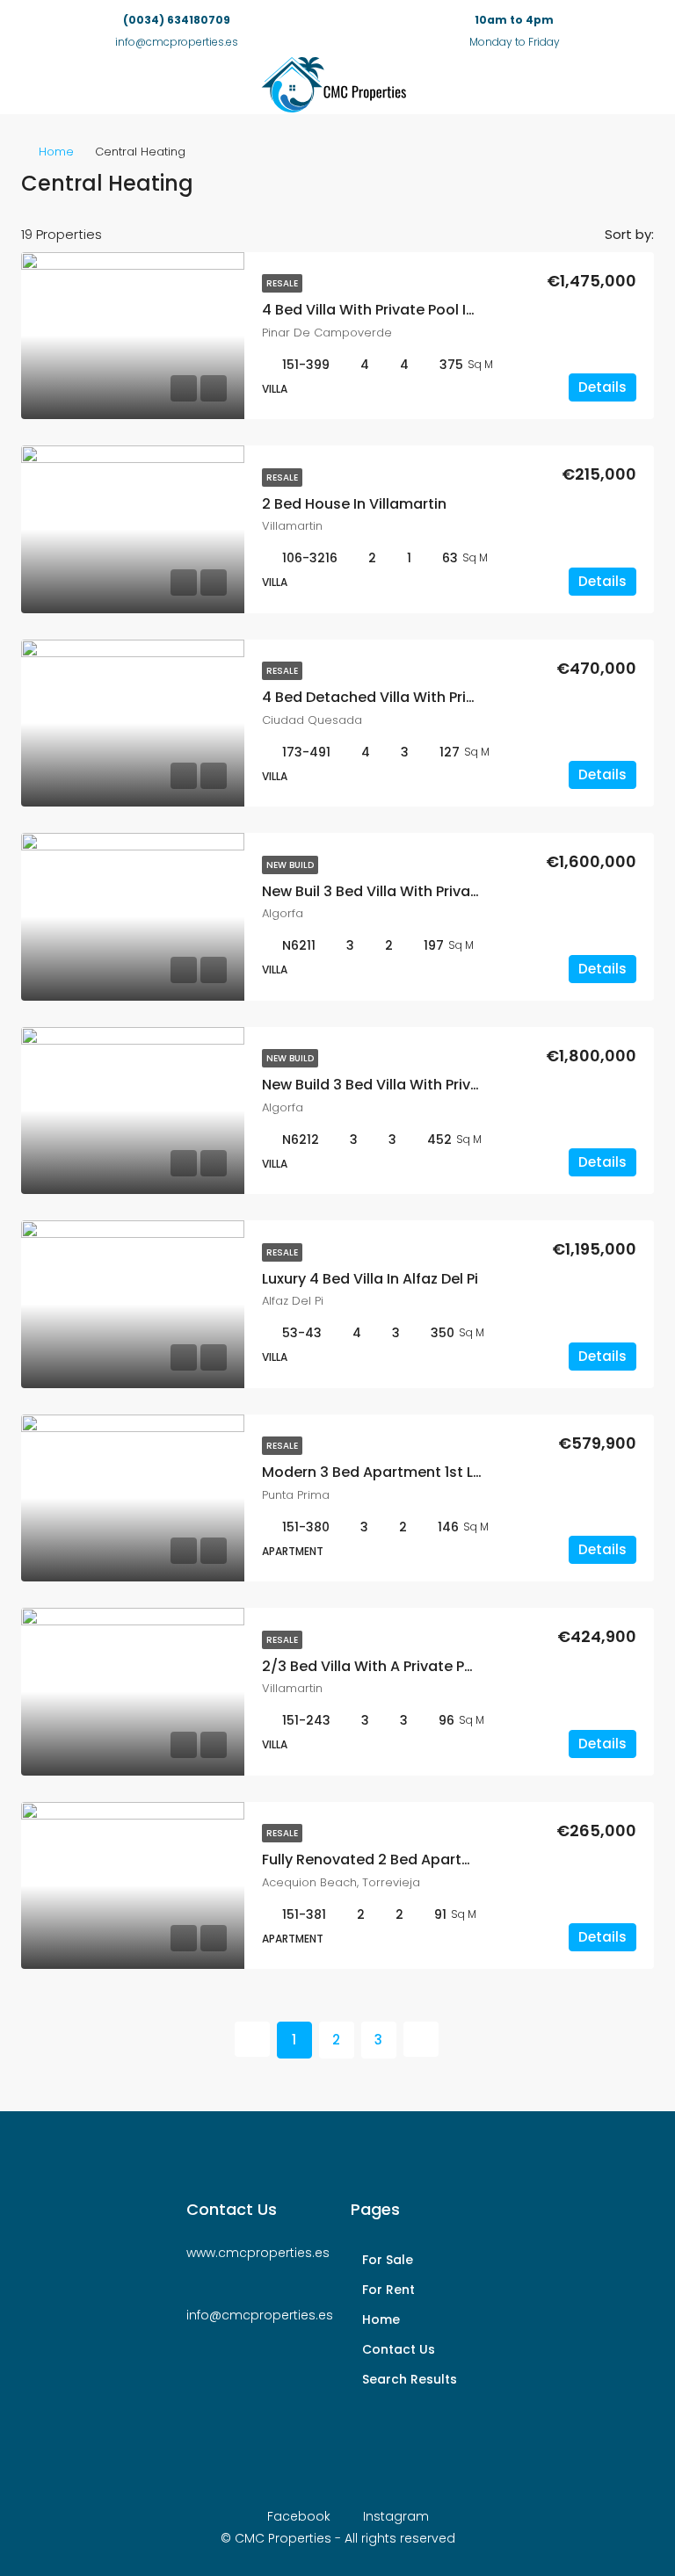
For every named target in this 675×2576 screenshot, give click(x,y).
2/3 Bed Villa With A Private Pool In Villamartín (423, 1666)
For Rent (388, 2290)
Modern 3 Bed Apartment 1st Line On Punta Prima (434, 1472)
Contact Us (399, 2349)
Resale (282, 283)
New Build (290, 865)
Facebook (299, 2516)
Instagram (394, 2516)
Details (602, 387)
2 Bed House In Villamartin (354, 504)
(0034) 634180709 (177, 20)
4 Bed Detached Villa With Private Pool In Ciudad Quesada (468, 697)
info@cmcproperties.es (260, 2315)
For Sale (388, 2260)
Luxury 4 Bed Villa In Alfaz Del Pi (370, 1279)
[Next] (421, 2039)
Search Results (410, 2379)
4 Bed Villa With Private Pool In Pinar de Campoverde (448, 310)
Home (56, 152)
